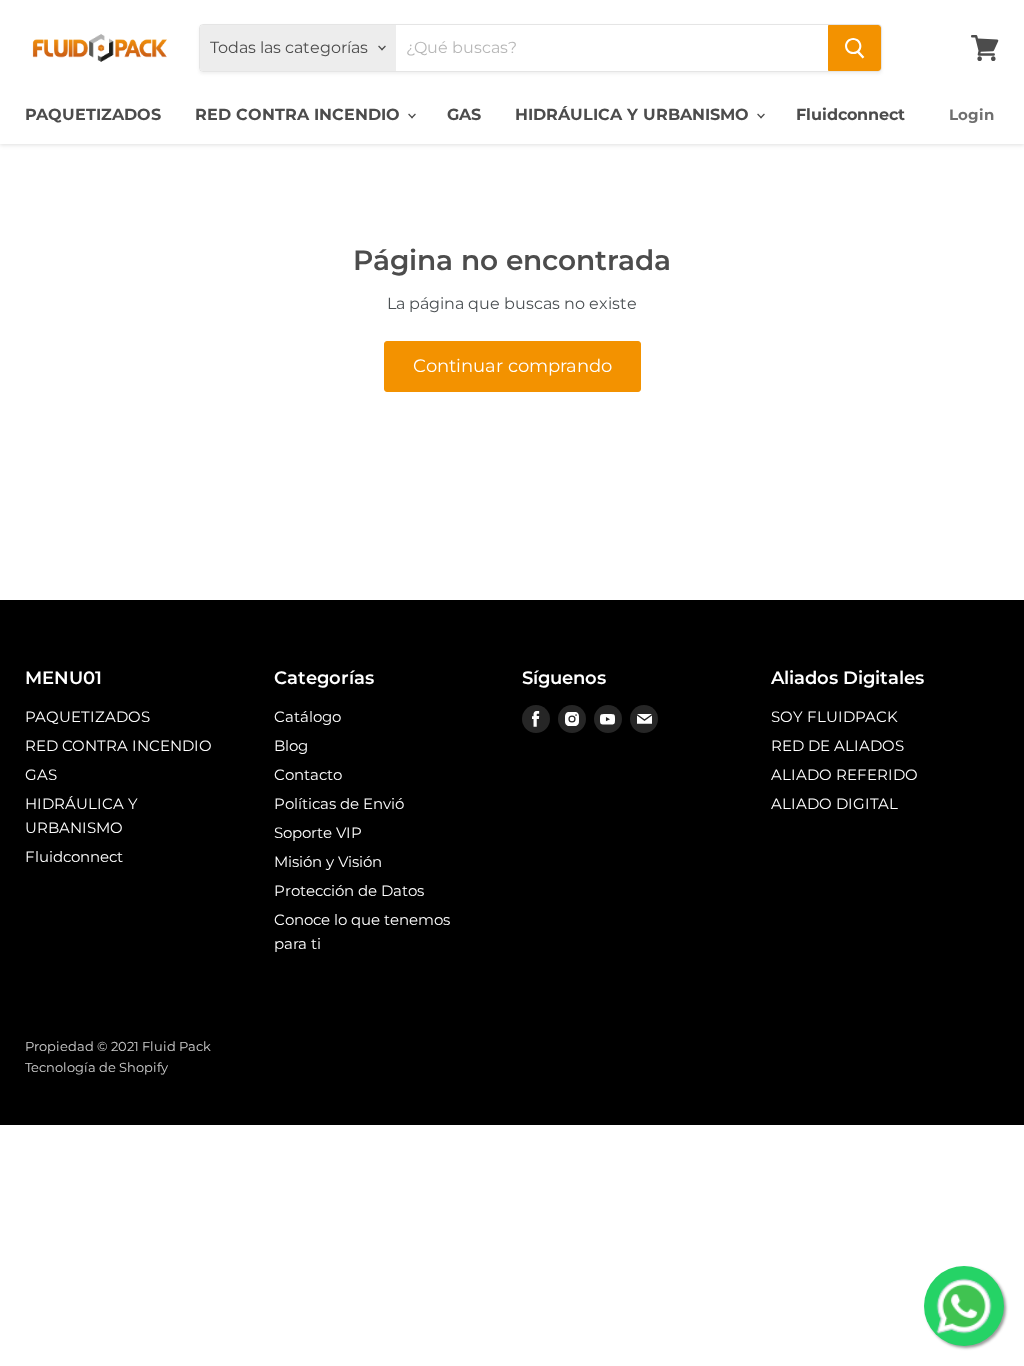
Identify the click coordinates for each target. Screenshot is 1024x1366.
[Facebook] (536, 719)
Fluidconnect (850, 114)
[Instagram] (572, 719)
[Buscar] (854, 48)
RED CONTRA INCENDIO (300, 114)
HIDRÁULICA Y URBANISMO (634, 114)
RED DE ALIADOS (837, 745)
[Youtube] (608, 719)
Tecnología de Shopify (96, 1067)
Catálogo (307, 716)
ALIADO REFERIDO (844, 774)
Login (971, 114)
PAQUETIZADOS (93, 114)
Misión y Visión (328, 861)
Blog (291, 745)
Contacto (308, 774)
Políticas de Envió (339, 803)
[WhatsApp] (964, 1306)
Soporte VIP (318, 832)
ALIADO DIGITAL (834, 803)
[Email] (644, 719)
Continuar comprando (512, 366)
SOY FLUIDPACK (834, 716)
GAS (464, 114)
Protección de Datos (349, 890)
